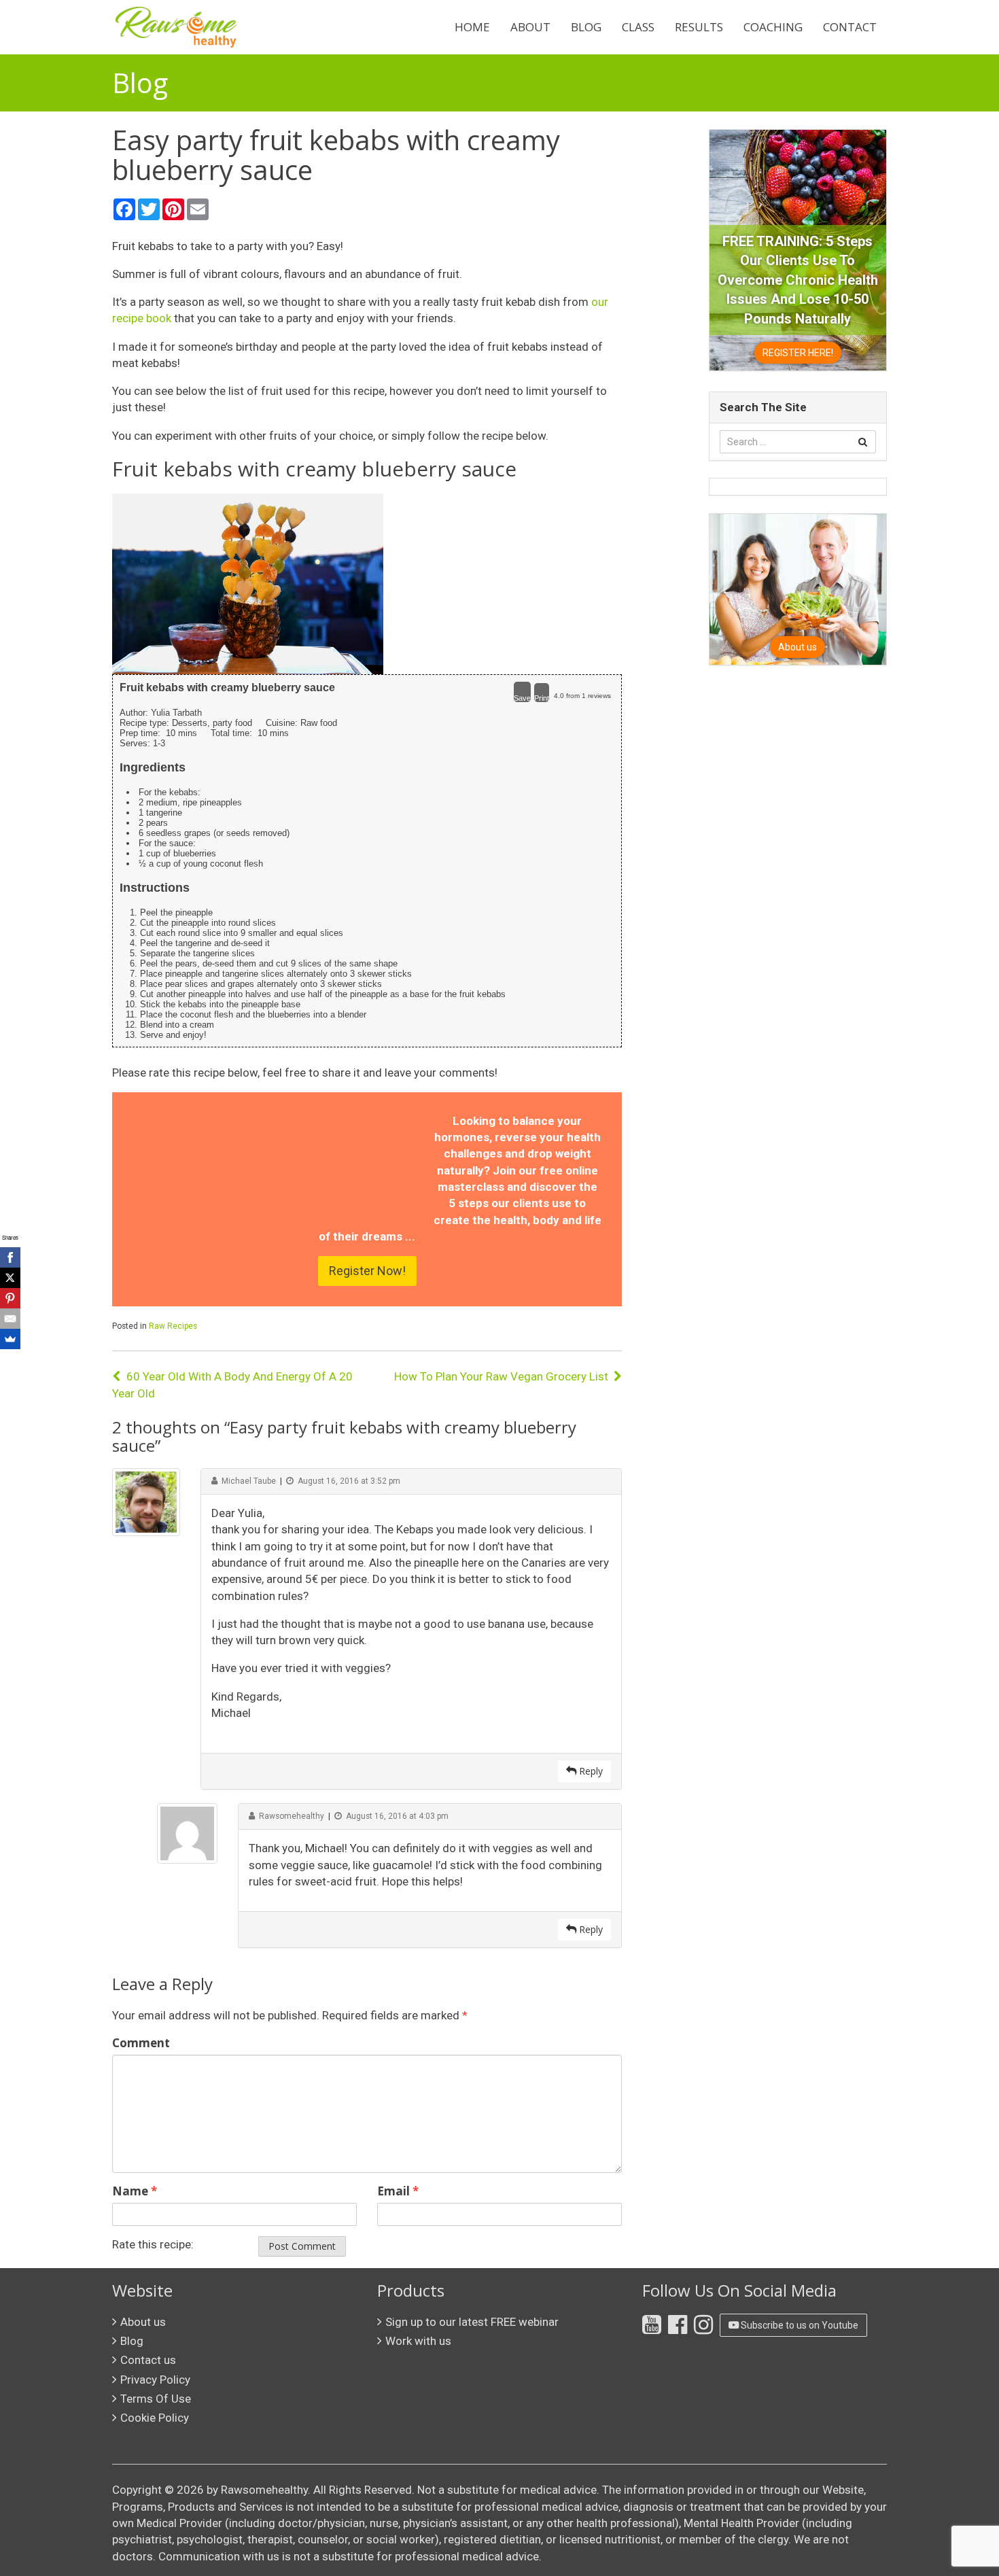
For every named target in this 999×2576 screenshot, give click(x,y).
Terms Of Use (156, 2399)
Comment (141, 2043)
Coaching (773, 27)
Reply (590, 1771)
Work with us (418, 2341)
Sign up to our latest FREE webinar (472, 2322)
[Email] (10, 1319)
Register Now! (367, 1271)
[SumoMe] (10, 1339)
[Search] (863, 442)
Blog (586, 27)
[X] (10, 1278)
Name (135, 2191)
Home (472, 27)
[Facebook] (10, 1257)
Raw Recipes (173, 1326)
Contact (850, 27)
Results (699, 27)
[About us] (798, 589)
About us (143, 2322)
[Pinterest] (10, 1298)
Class (638, 27)
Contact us (148, 2360)
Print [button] (542, 698)
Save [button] (522, 698)
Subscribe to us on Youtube (799, 2325)
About (530, 27)
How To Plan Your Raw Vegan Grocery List (501, 1376)
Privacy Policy (155, 2380)
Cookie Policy (155, 2418)
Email (398, 2191)
